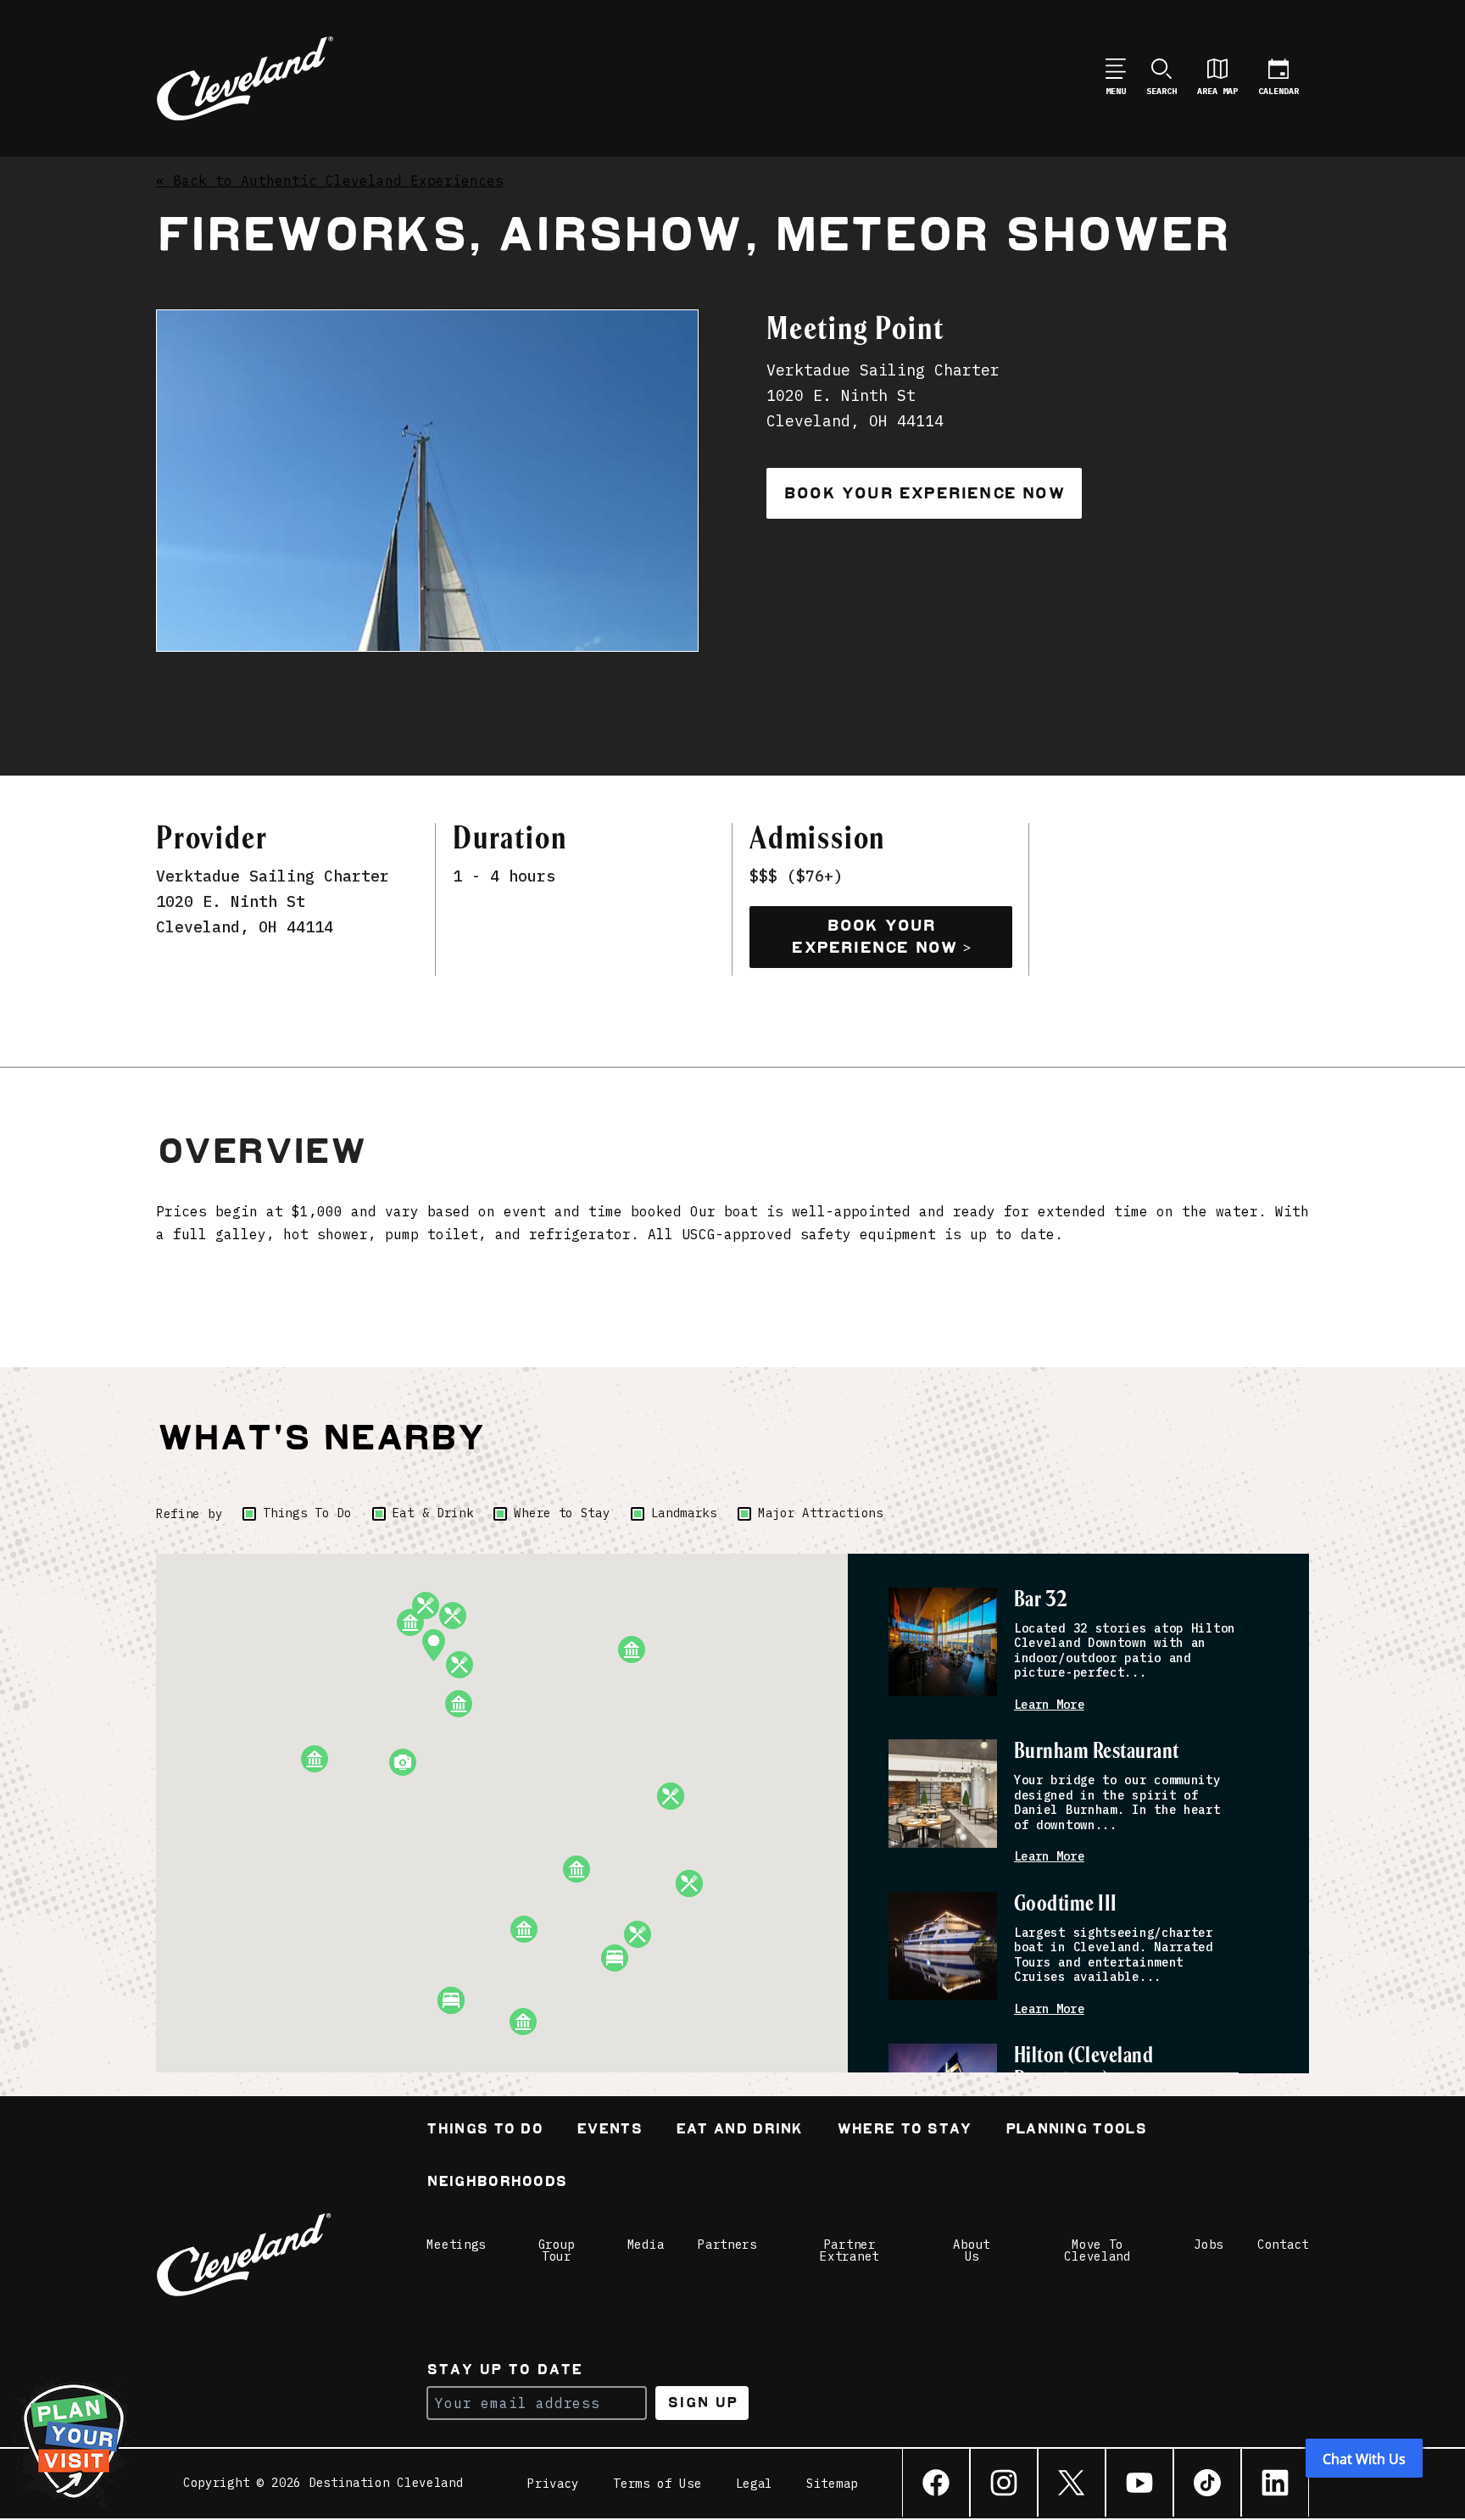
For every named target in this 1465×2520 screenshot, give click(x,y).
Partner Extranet (849, 2250)
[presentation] (943, 1642)
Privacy (553, 2484)
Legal (755, 2484)
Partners (727, 2245)
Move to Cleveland (1097, 2250)
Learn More (1049, 1705)
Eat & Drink (433, 1513)
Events (609, 2131)
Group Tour (557, 2250)
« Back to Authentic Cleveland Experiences (330, 181)
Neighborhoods (496, 2183)
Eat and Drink (739, 2131)
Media (646, 2245)
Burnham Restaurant (1097, 1752)
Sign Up (702, 2403)
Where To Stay (904, 2131)
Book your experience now (924, 493)
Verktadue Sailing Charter (273, 876)
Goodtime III (1066, 1904)
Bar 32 (1041, 1600)
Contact (1283, 2245)
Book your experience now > (880, 937)
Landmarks (684, 1513)
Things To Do (307, 1513)
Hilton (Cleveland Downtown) (1083, 2068)
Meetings (456, 2245)
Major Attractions (821, 1513)
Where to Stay (562, 1513)
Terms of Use (657, 2484)
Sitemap (832, 2484)
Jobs (1209, 2245)
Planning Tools (1076, 2131)
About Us (972, 2250)
